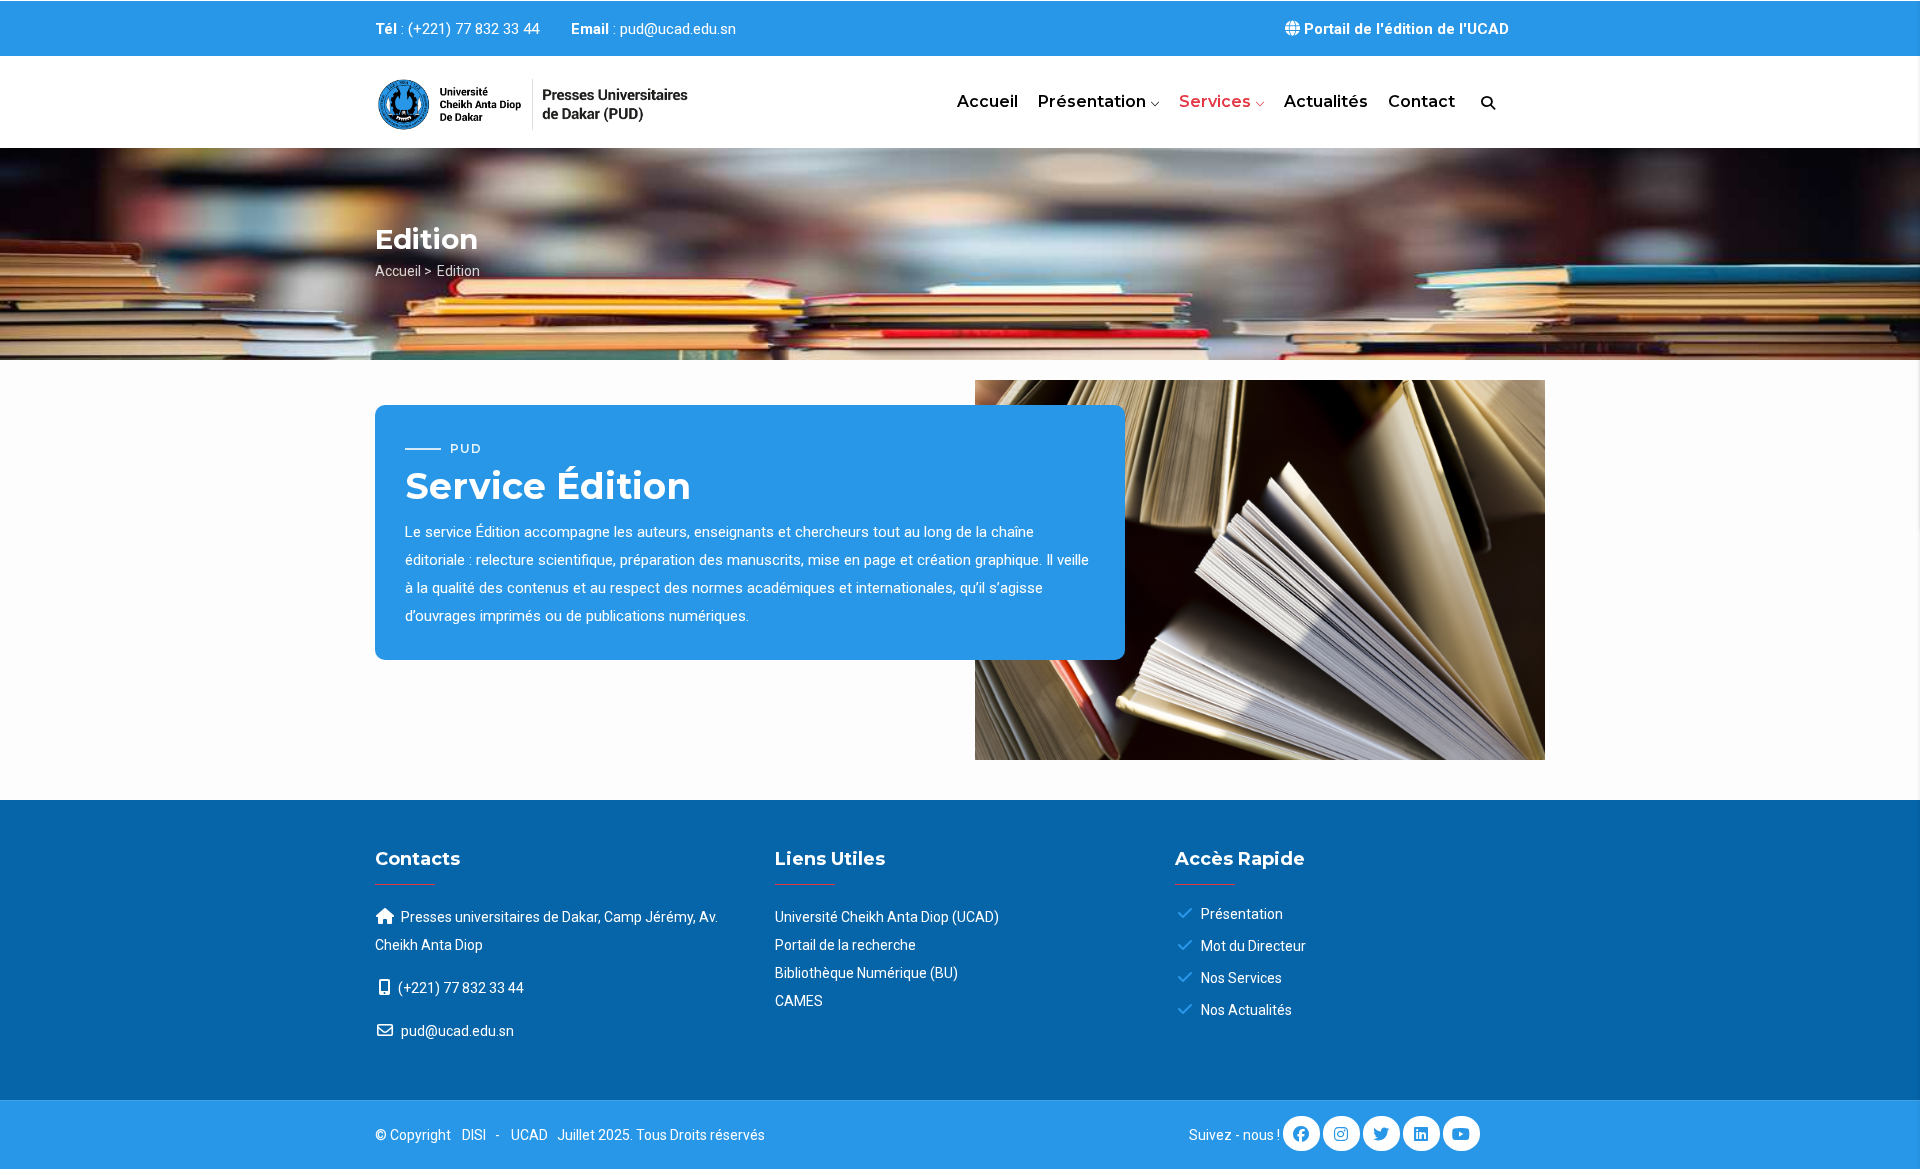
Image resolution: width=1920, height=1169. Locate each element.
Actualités (1326, 101)
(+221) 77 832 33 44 (461, 988)
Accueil (987, 101)
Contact (1421, 101)
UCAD (531, 1135)
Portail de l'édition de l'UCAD (1404, 29)
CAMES (799, 1001)
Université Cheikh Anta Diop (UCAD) (887, 917)
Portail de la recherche (845, 945)
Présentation (1094, 101)
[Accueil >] (510, 96)
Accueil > (403, 271)
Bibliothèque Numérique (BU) (866, 973)
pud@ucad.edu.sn (456, 1031)
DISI (474, 1135)
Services (1217, 101)
